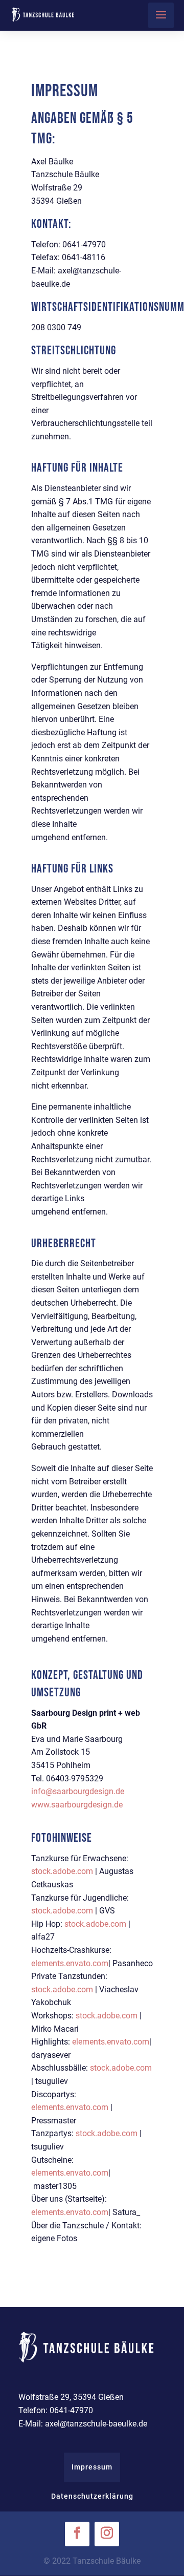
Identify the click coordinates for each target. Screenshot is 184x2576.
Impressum (92, 2467)
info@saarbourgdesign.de (78, 1791)
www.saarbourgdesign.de (77, 1805)
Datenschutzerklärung (92, 2496)
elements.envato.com (70, 1963)
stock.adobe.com (62, 1871)
